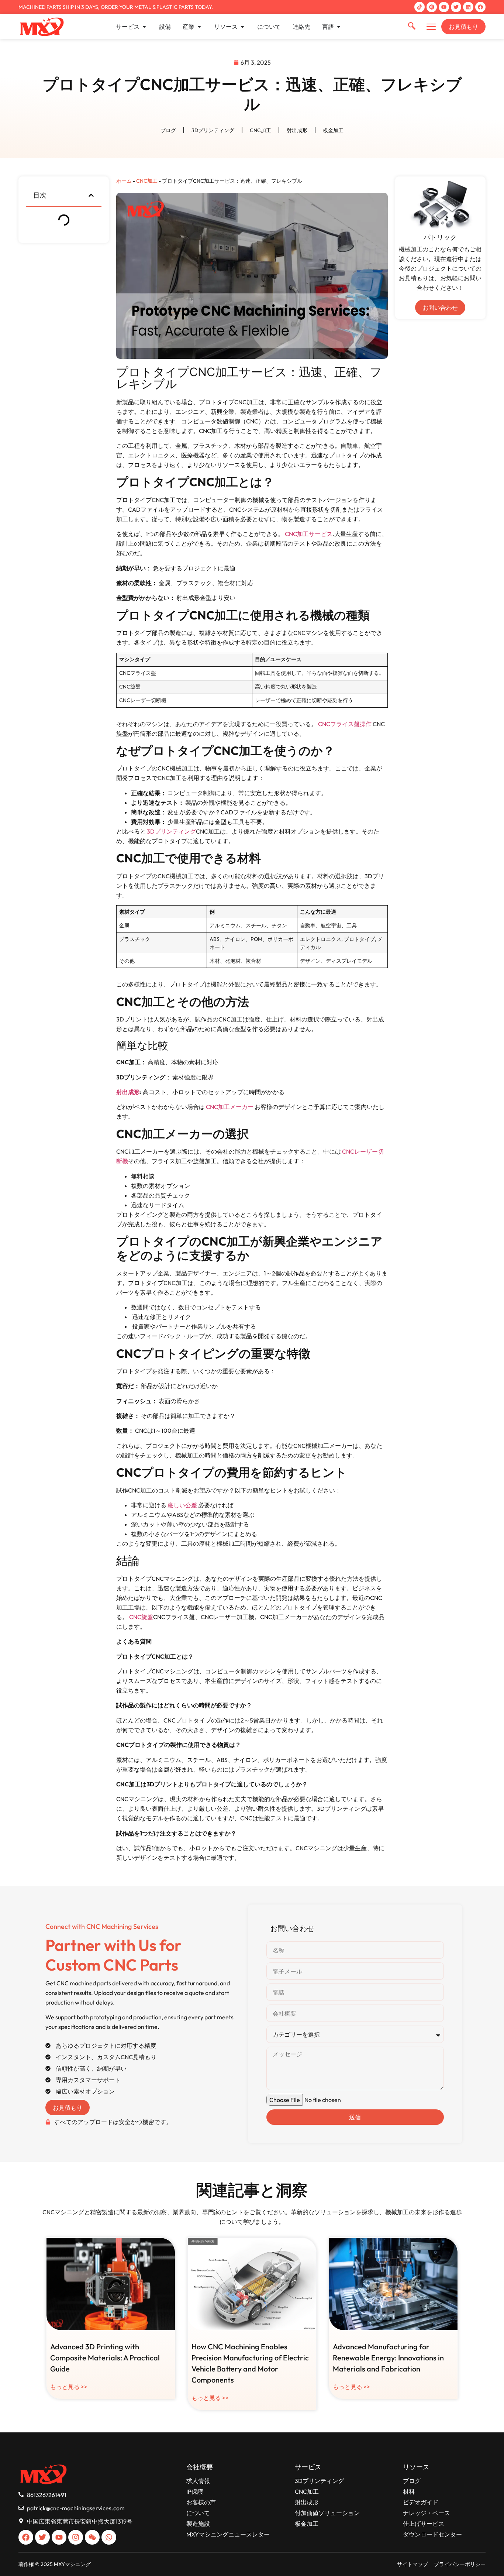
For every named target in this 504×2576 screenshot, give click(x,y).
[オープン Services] (144, 27)
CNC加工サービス (309, 534)
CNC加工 (260, 130)
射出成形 (297, 130)
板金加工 (333, 130)
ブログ (168, 130)
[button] (91, 195)
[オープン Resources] (242, 27)
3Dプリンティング (213, 130)
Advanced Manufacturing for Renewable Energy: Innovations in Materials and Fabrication (388, 2358)
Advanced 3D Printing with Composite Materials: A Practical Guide (105, 2358)
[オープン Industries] (199, 27)
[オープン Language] (339, 27)
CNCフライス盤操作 (345, 724)
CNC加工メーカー (230, 1107)
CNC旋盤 (141, 1617)
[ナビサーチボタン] (412, 27)
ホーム (124, 181)
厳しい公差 (182, 1505)
